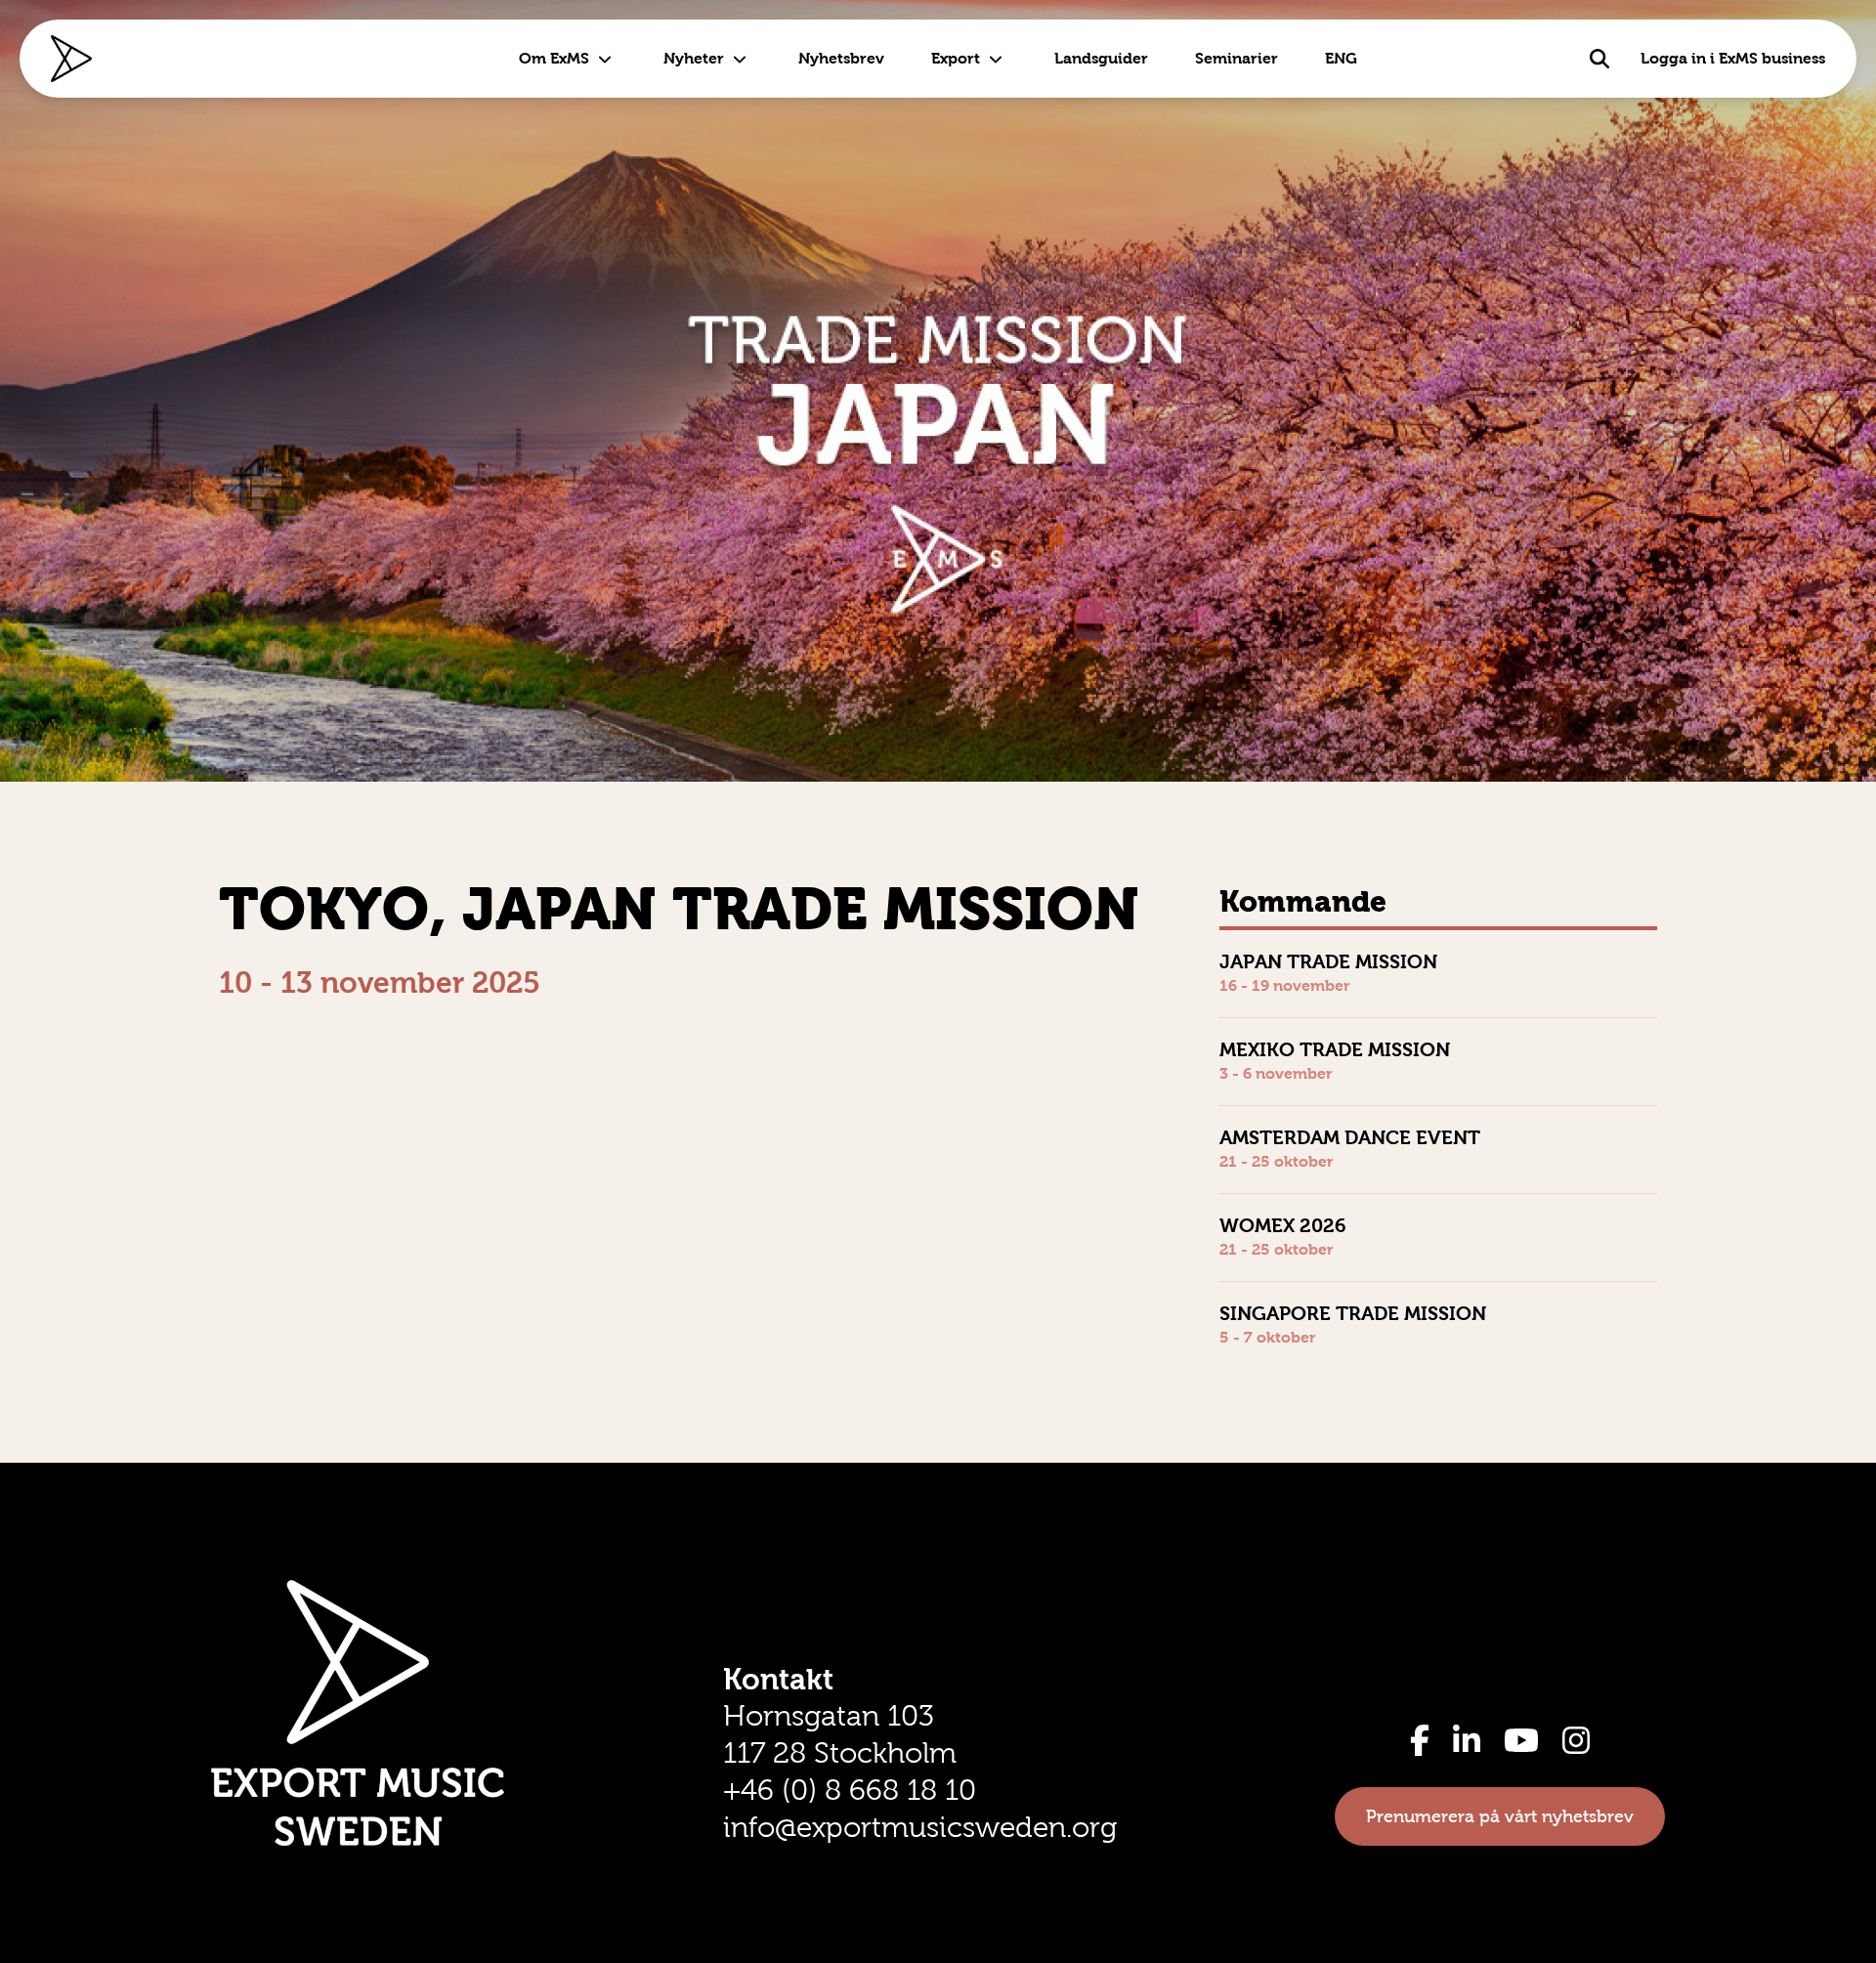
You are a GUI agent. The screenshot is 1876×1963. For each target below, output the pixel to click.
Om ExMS (554, 58)
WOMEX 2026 (1283, 1225)
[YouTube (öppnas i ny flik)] (1521, 1740)
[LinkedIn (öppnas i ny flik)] (1467, 1740)
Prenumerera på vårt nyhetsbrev (1500, 1816)
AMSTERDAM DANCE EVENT (1350, 1137)
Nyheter (694, 58)
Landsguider (1101, 58)
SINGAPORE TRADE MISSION (1353, 1313)
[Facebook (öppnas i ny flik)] (1420, 1740)
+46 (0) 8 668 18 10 (850, 1790)
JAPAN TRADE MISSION (1328, 961)
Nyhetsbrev (841, 58)
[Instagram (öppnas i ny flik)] (1576, 1740)
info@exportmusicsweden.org (920, 1827)
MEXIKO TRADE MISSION (1335, 1049)
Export (956, 58)
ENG (1341, 58)
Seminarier (1236, 58)
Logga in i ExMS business (1733, 58)
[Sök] (1599, 59)
